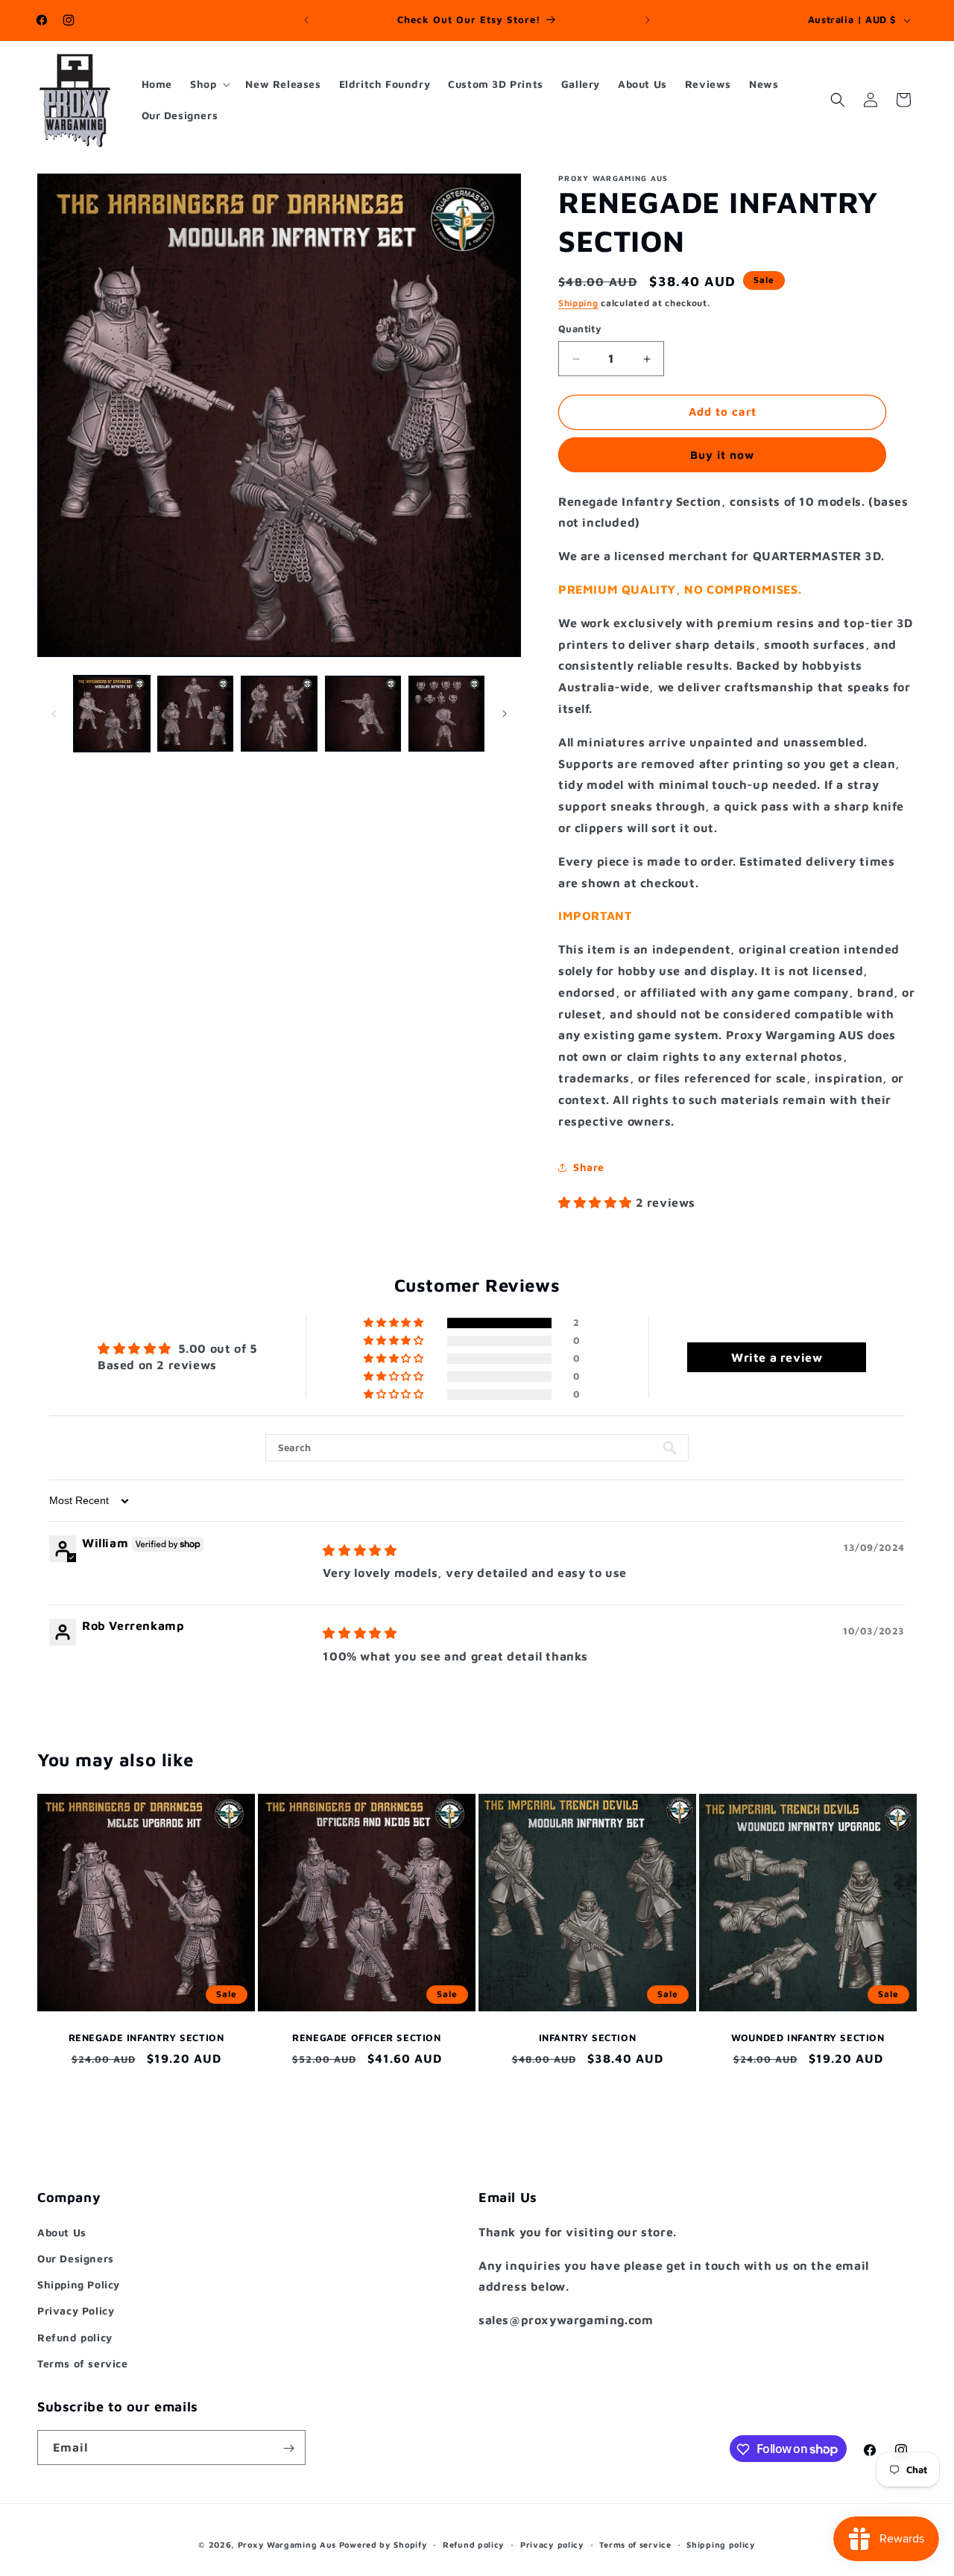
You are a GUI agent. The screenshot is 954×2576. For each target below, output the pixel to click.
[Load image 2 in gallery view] (195, 714)
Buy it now (722, 455)
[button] (209, 84)
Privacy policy (552, 2544)
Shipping (578, 303)
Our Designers (76, 2258)
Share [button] (589, 1167)
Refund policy (75, 2337)
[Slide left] (54, 714)
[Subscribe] (288, 2448)
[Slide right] (505, 714)
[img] (360, 1550)
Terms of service (83, 2363)
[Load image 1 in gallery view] (112, 714)
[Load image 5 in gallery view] (446, 714)
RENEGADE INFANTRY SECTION (146, 2037)
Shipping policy (721, 2544)
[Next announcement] (648, 20)
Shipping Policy (79, 2284)
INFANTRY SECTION (588, 2037)
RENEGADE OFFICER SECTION (366, 2037)
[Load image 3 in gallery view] (279, 714)
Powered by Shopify (383, 2544)
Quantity (580, 329)
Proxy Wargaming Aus (287, 2544)
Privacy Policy (76, 2310)
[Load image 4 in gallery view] (363, 714)
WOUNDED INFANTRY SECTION (808, 2037)
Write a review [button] (777, 1357)
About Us (62, 2231)
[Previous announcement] (306, 20)
